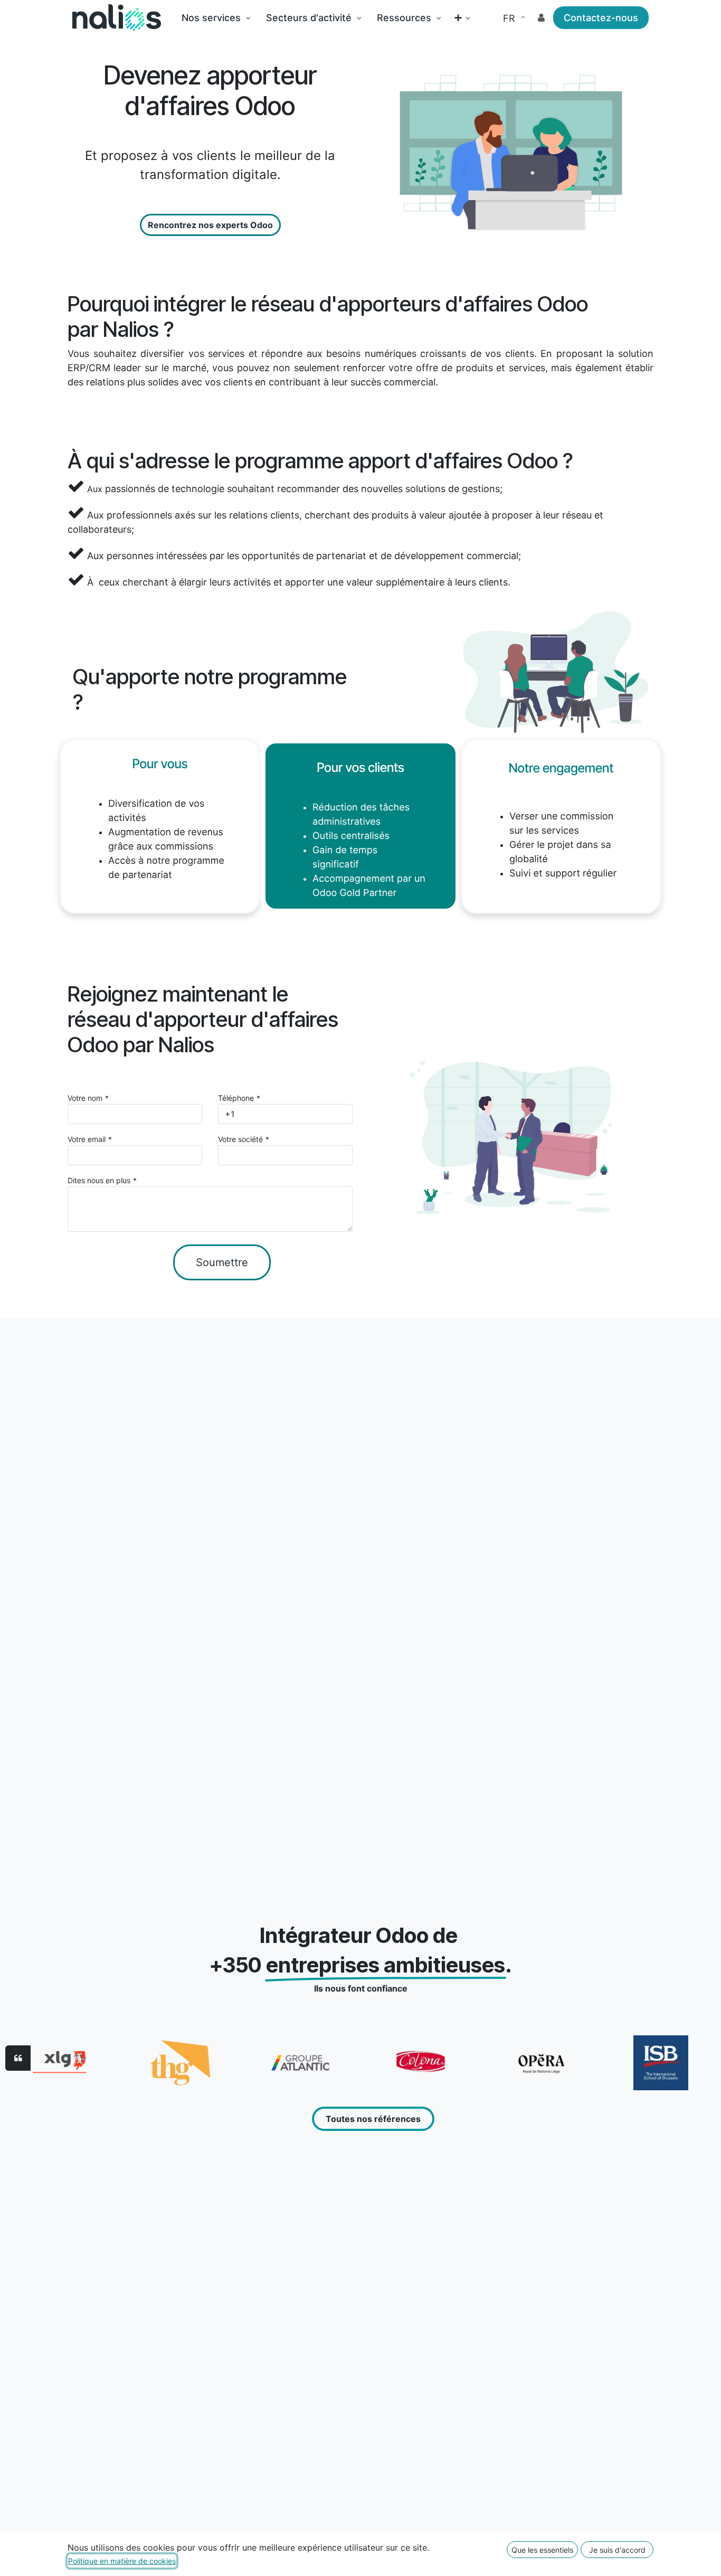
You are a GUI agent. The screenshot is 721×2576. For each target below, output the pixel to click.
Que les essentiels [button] (542, 2550)
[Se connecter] (541, 18)
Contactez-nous (601, 18)
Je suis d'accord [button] (617, 2550)
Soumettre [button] (222, 1262)
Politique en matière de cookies (122, 2561)
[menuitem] (216, 18)
